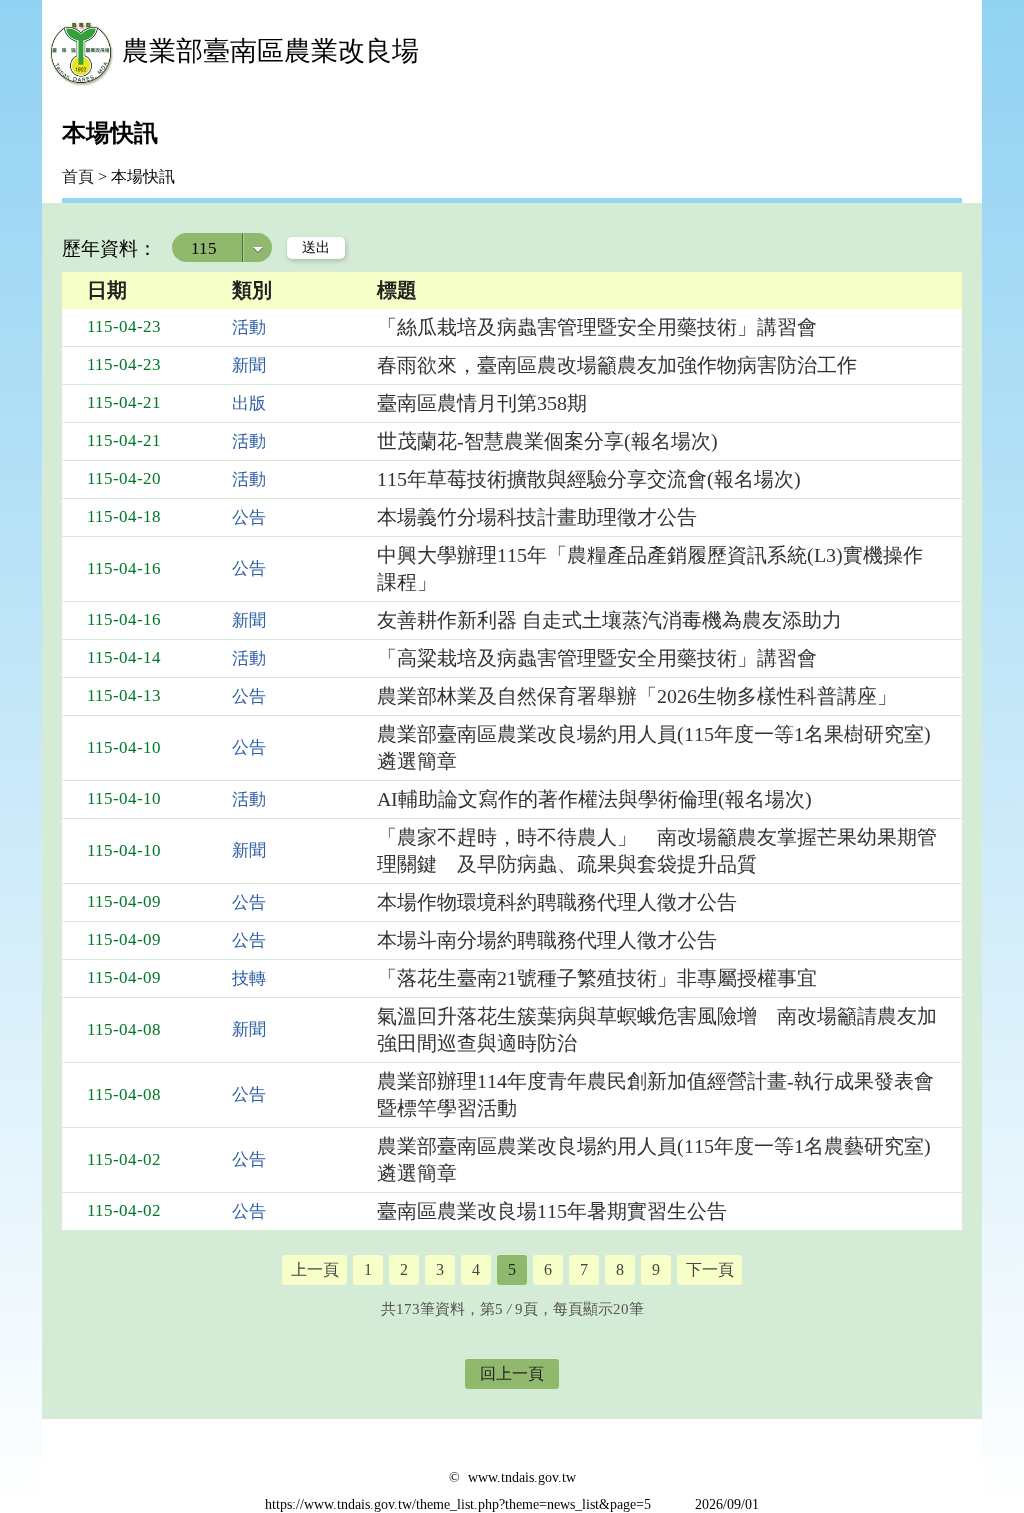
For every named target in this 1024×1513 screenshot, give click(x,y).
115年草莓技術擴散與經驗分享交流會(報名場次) (589, 479)
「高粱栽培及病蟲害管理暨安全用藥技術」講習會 (597, 658)
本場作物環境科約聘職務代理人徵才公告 (557, 902)
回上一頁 (512, 1373)
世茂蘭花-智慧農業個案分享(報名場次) (547, 441)
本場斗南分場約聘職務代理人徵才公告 (547, 940)
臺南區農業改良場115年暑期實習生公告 (552, 1211)
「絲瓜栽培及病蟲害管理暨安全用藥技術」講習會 (597, 327)
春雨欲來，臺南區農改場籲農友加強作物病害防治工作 (617, 365)
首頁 (78, 176)
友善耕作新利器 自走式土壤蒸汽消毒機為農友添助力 (609, 620)
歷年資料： (109, 248)
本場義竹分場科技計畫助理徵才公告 (537, 517)
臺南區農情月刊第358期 (482, 403)
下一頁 (710, 1269)
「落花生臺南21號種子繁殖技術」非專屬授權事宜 (597, 978)
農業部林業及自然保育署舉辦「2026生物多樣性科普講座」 (637, 696)
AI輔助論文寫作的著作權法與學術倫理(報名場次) (594, 799)
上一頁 (315, 1269)
